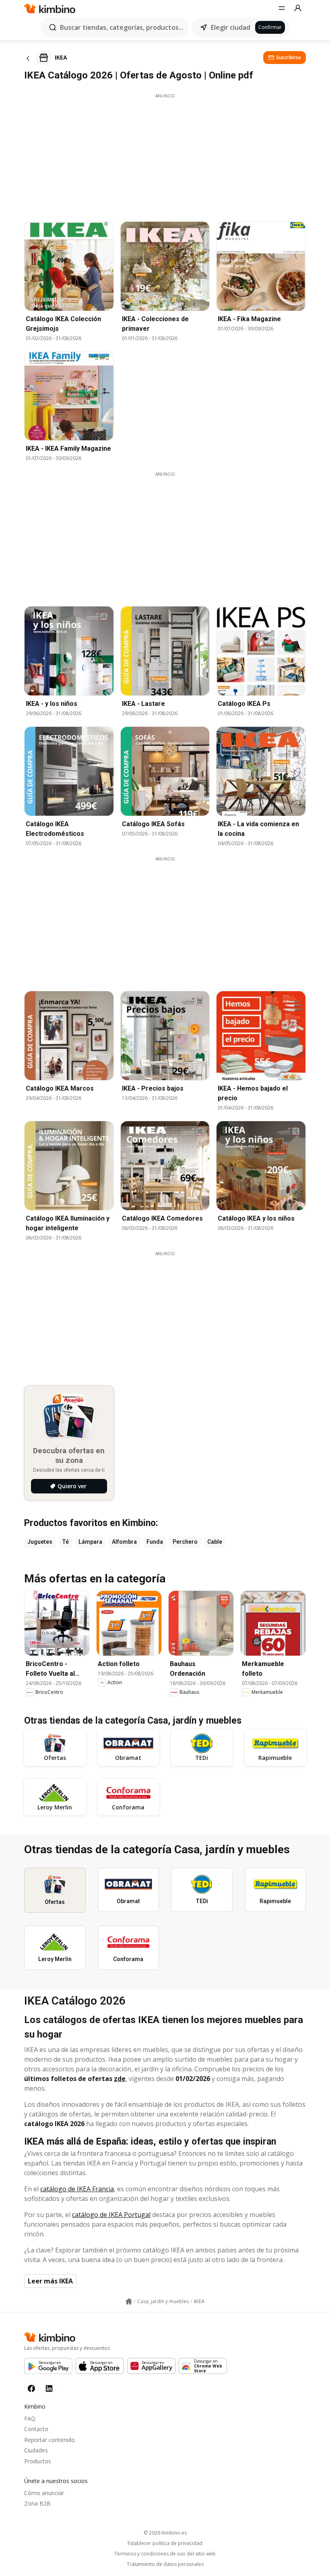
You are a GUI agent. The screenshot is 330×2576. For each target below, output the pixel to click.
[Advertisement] (165, 155)
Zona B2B (37, 2503)
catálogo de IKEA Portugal (111, 2215)
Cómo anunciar (44, 2493)
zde (120, 2079)
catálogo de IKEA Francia (77, 2189)
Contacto (36, 2429)
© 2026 (165, 2533)
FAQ (30, 2418)
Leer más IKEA (50, 2281)
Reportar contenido (49, 2440)
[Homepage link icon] (129, 2302)
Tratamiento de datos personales (165, 2564)
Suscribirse (289, 57)
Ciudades (36, 2450)
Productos (38, 2461)
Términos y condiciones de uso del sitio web (165, 2554)
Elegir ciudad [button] (231, 27)
